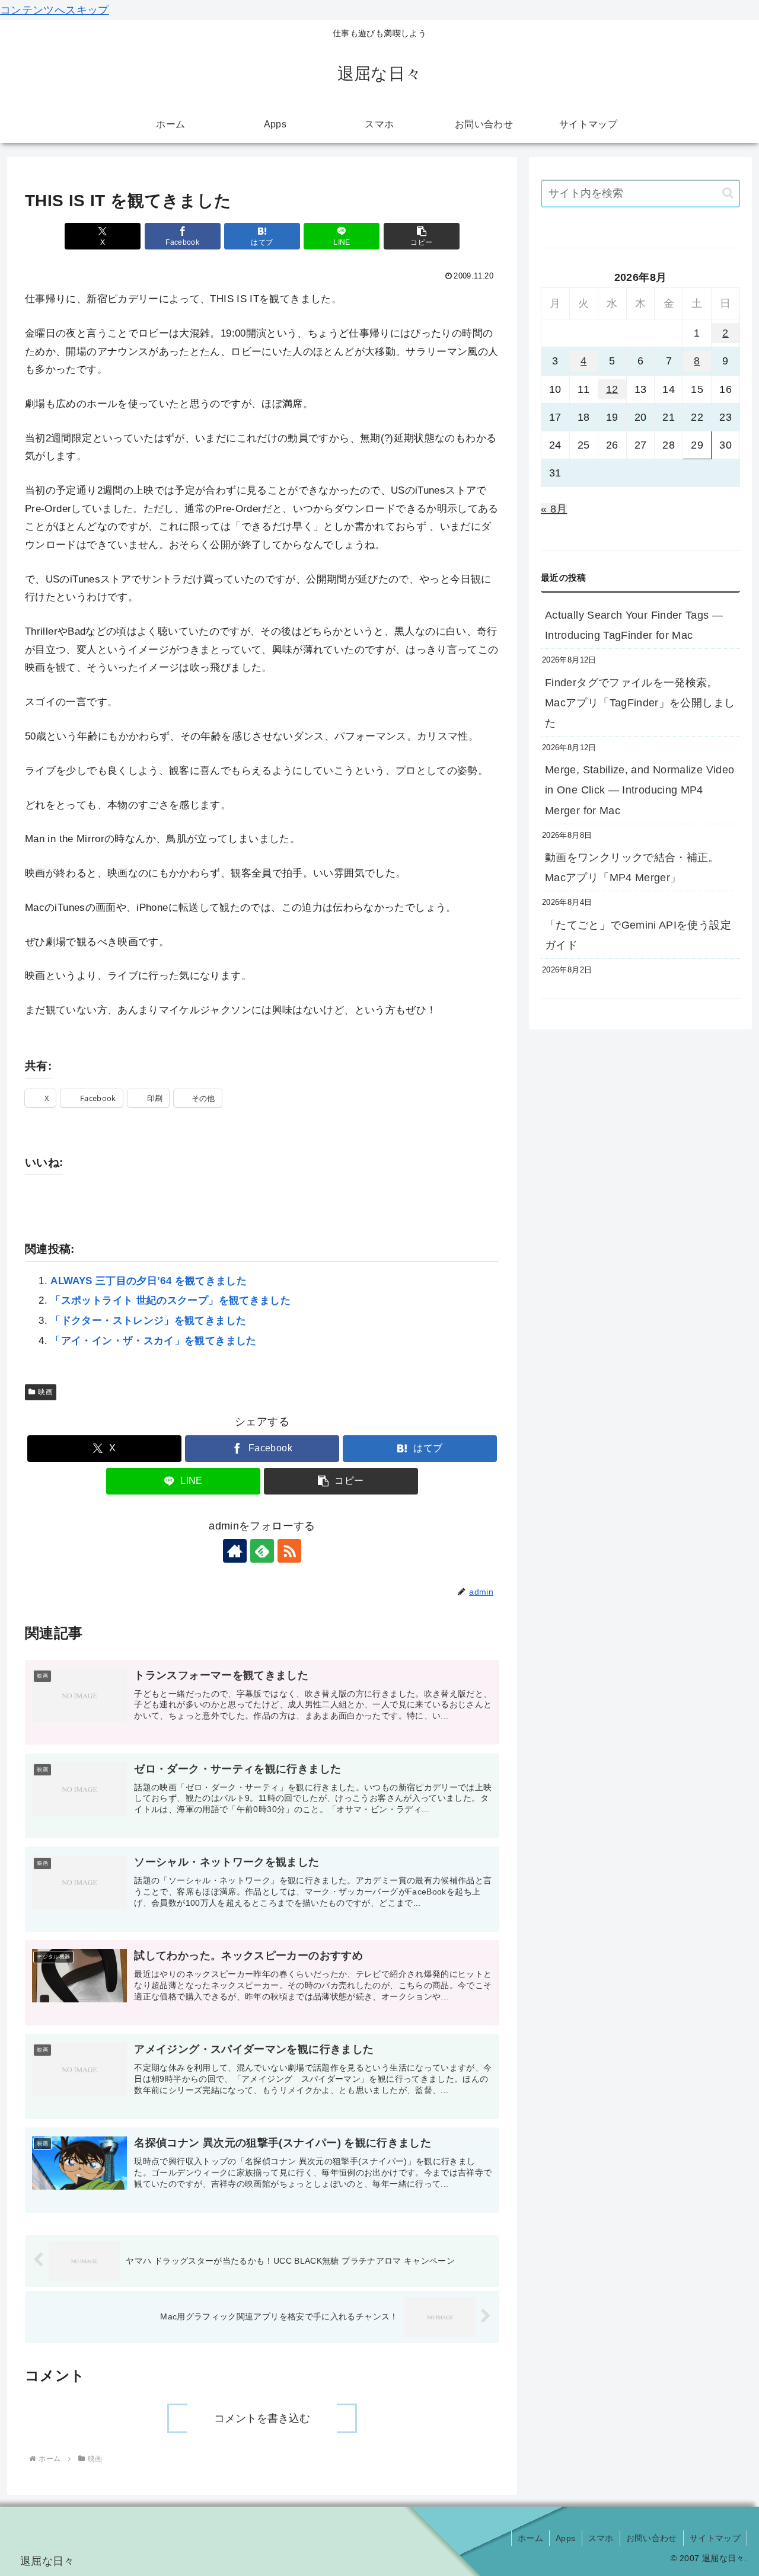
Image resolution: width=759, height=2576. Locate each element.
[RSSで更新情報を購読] (289, 1551)
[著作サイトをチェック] (235, 1551)
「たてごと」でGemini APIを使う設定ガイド (638, 935)
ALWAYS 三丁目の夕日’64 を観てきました (149, 1281)
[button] (422, 236)
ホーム (530, 2538)
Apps (565, 2538)
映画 (45, 1392)
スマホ (601, 2538)
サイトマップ (715, 2538)
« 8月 (554, 509)
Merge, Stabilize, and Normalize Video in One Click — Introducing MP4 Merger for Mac (640, 790)
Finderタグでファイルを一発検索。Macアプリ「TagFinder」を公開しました (640, 703)
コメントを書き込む (262, 2418)
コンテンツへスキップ (55, 10)
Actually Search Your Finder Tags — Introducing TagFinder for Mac (634, 625)
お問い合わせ (652, 2538)
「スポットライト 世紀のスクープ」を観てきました (170, 1300)
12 (612, 389)
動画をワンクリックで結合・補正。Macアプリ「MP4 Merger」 (632, 868)
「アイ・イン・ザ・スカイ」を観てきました (153, 1341)
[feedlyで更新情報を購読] (262, 1551)
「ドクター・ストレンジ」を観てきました (148, 1321)
